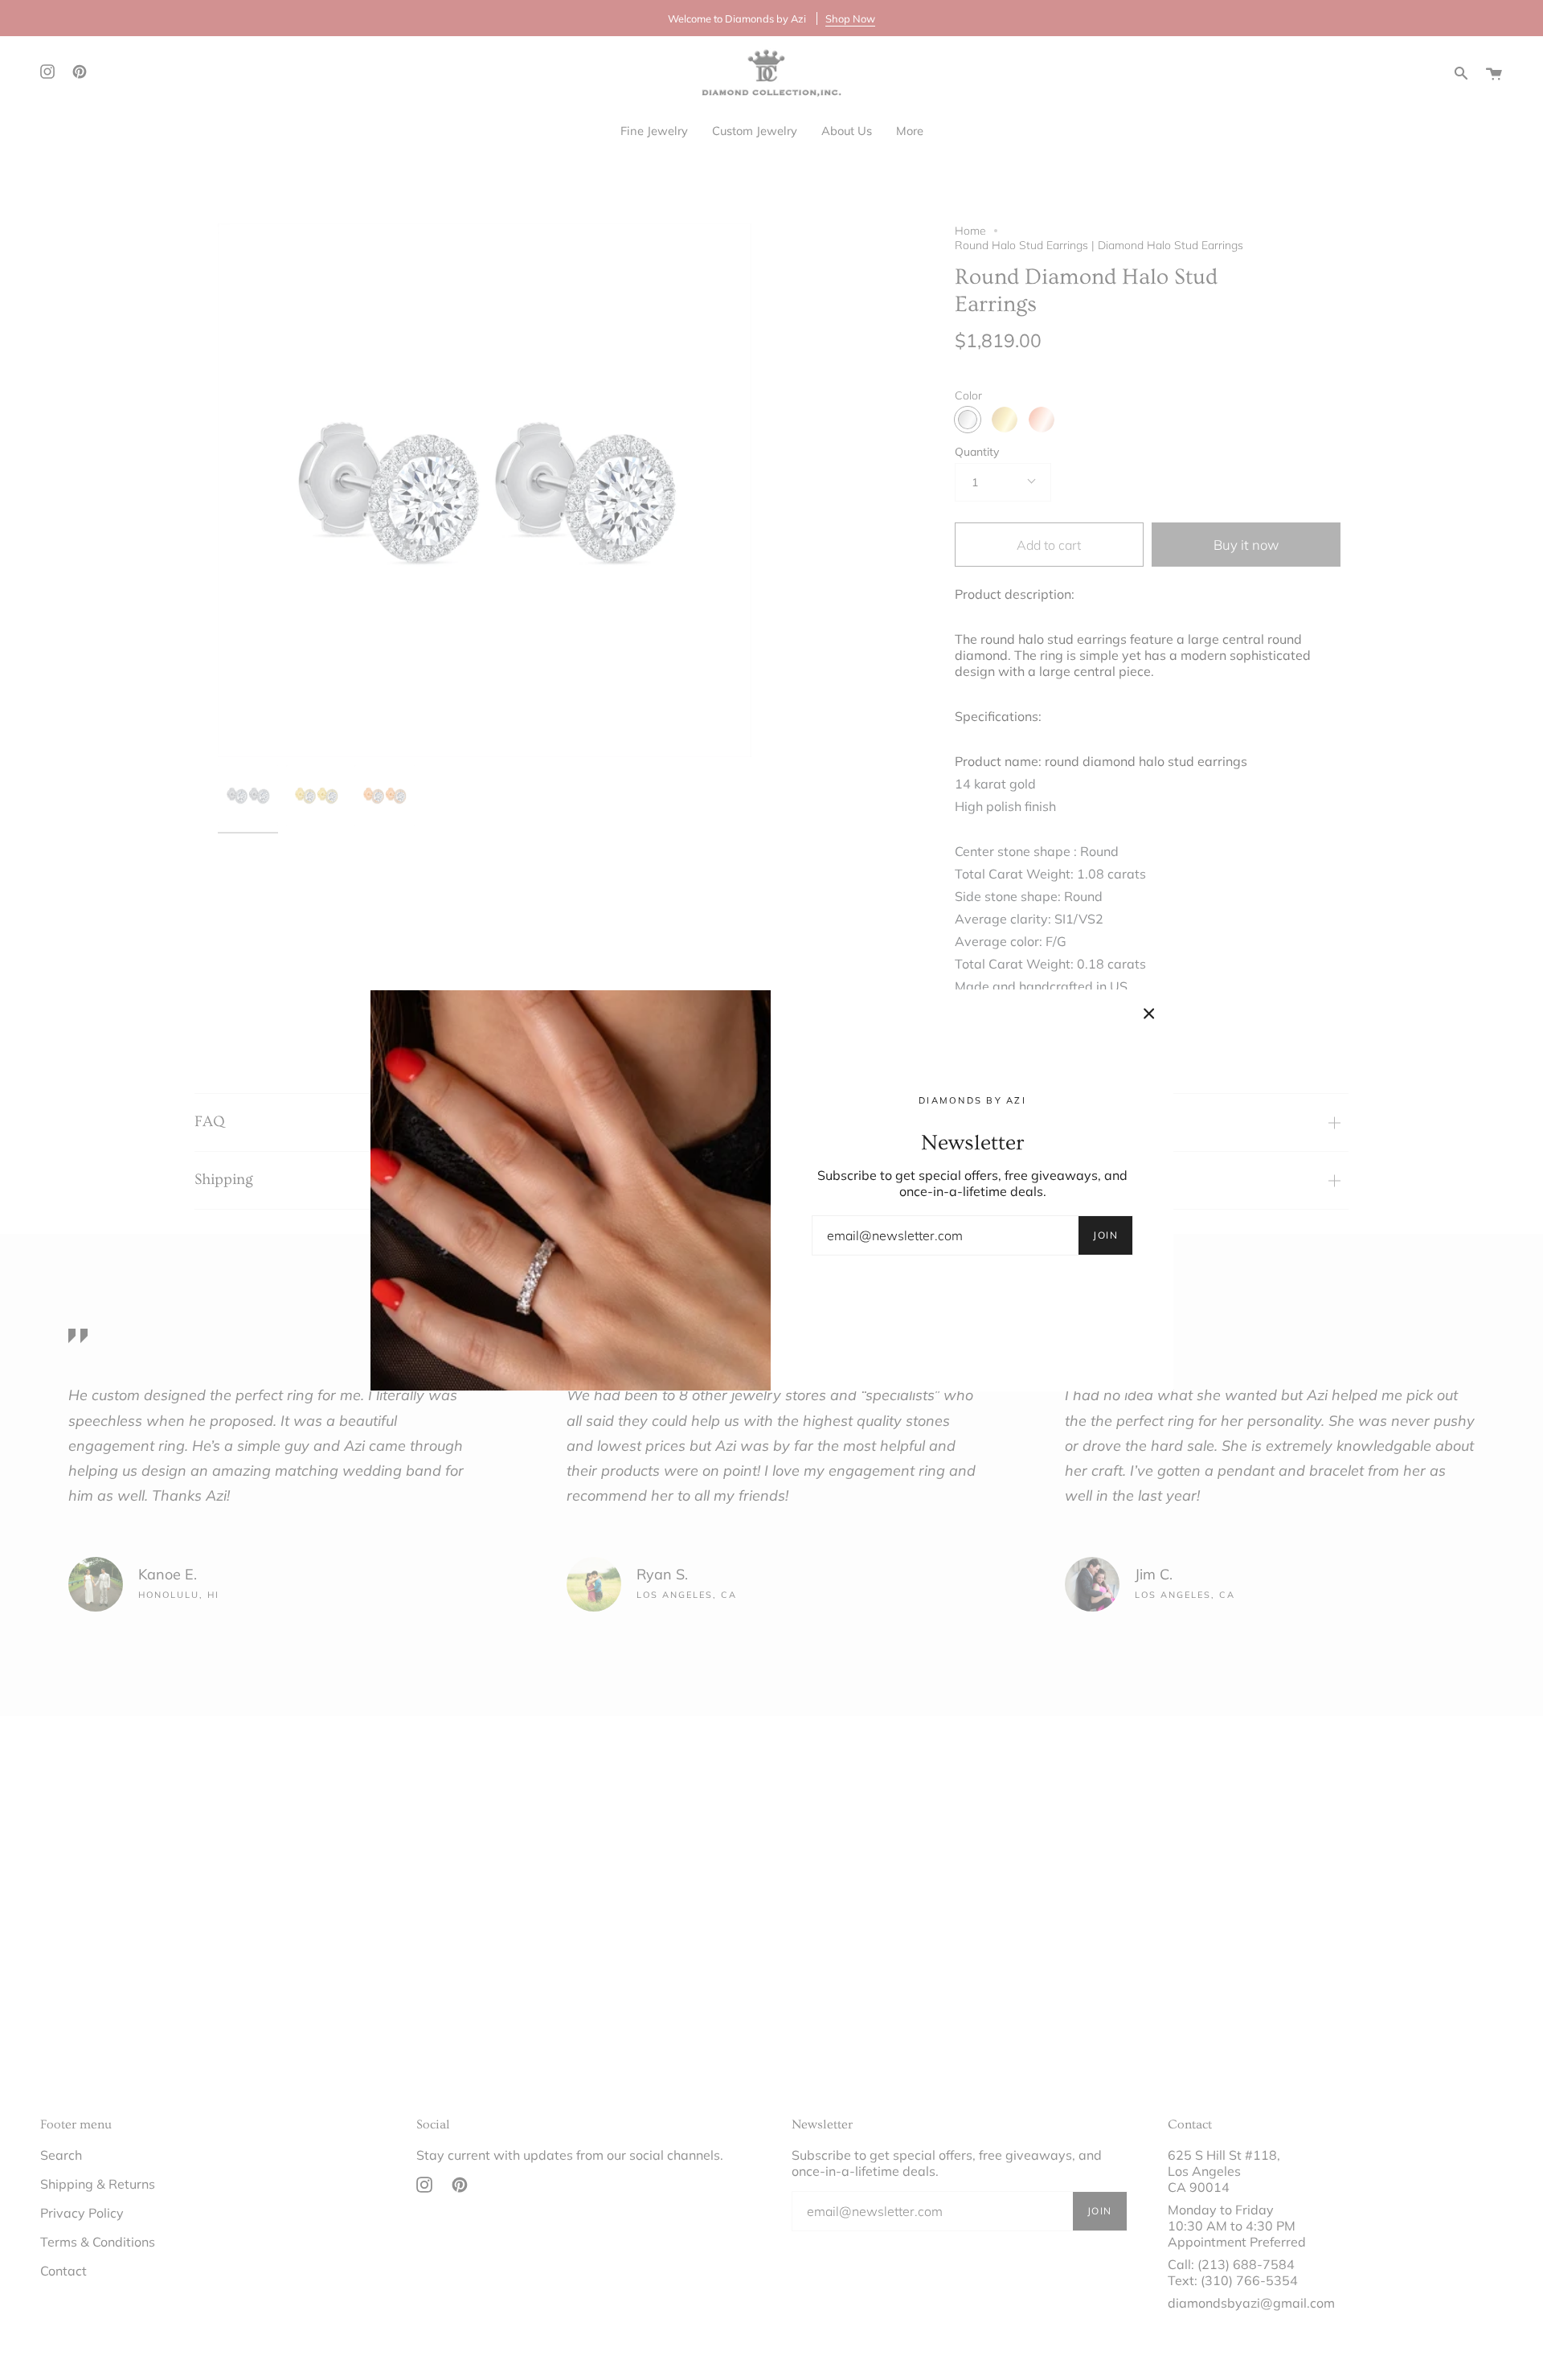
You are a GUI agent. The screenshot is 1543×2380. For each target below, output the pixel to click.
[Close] (1149, 1014)
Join (1105, 1235)
